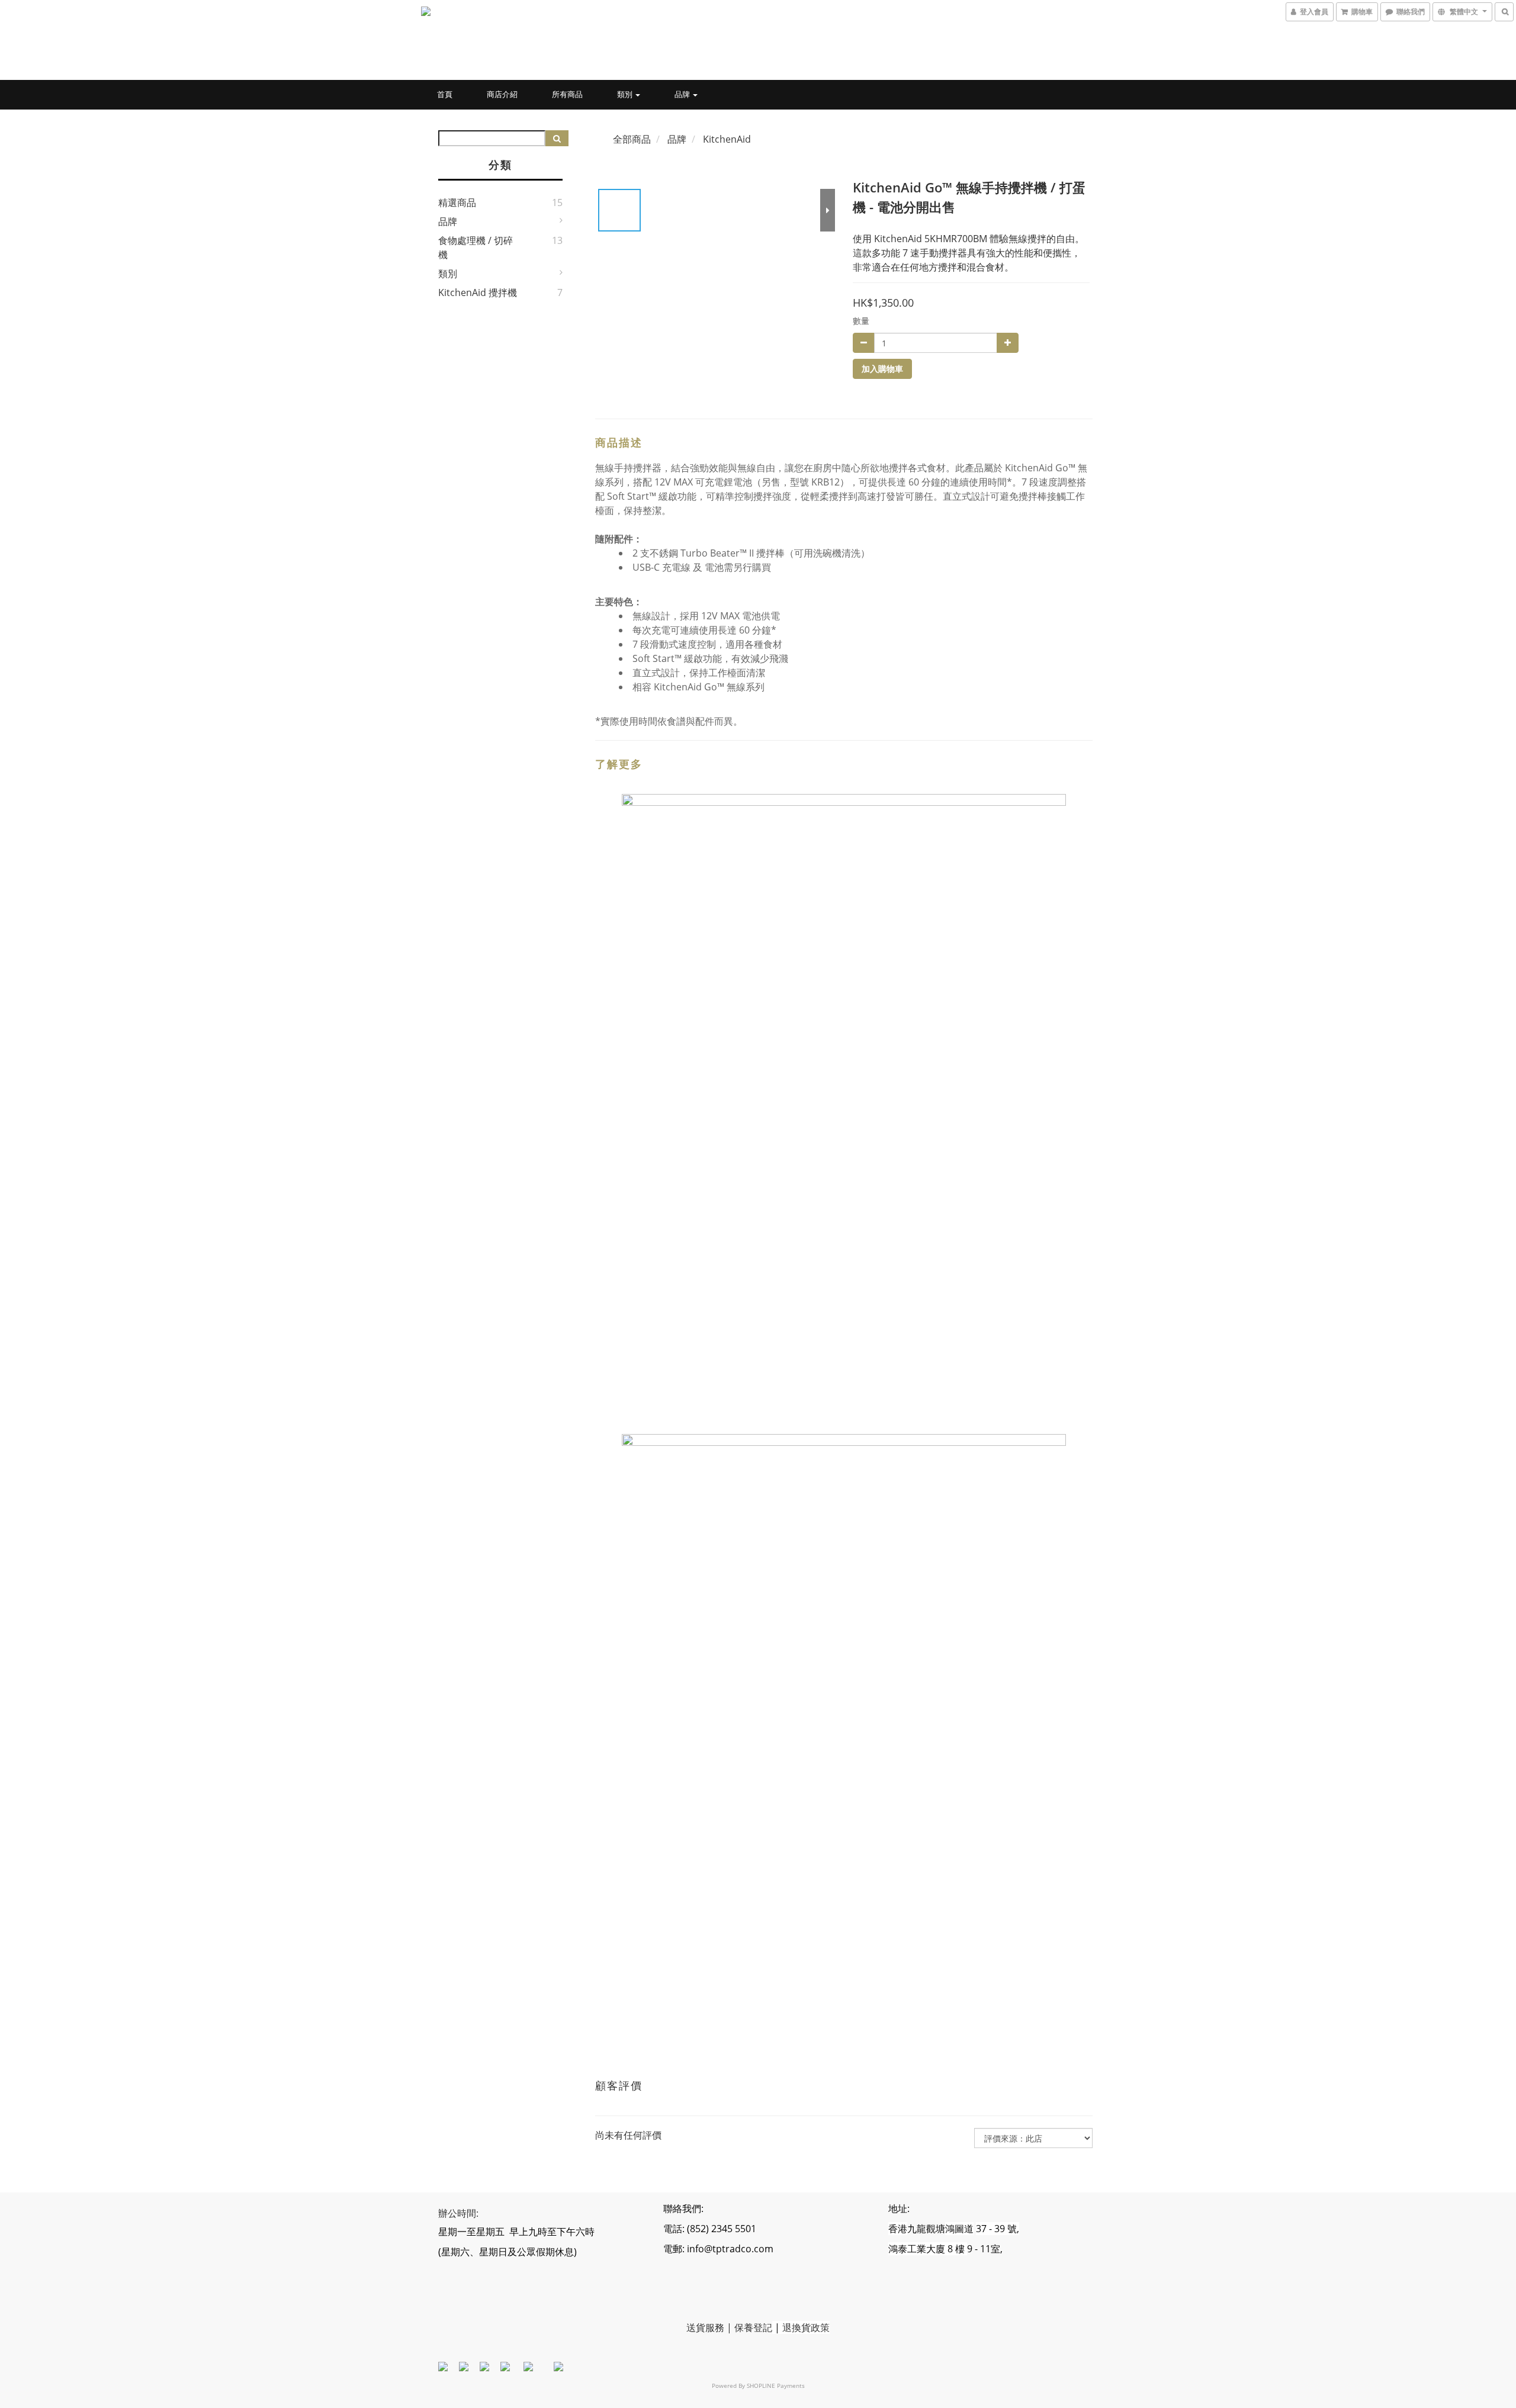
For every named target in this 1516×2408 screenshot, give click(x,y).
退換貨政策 (806, 2327)
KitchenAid (727, 139)
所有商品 (567, 94)
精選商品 (457, 202)
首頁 (445, 94)
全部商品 (632, 139)
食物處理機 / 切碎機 (476, 247)
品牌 (683, 94)
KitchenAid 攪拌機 (478, 292)
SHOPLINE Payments (776, 2386)
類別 (626, 94)
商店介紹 (502, 94)
